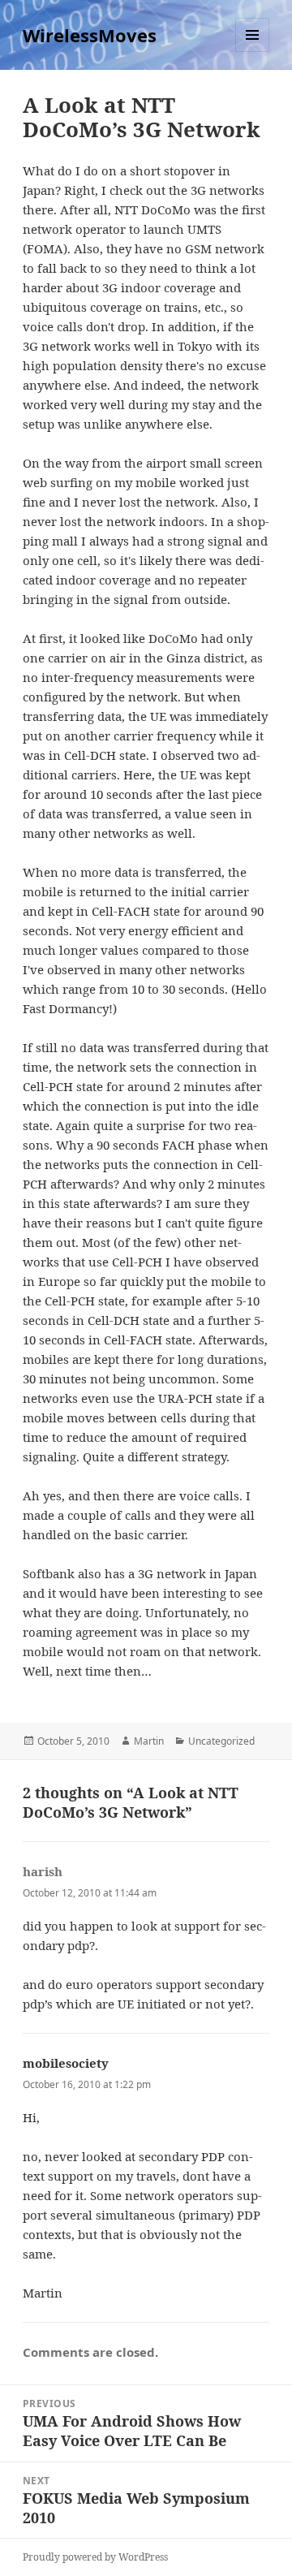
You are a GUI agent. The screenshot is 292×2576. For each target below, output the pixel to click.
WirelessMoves (90, 35)
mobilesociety (66, 2063)
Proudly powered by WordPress (95, 2557)
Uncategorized (221, 1741)
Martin (149, 1741)
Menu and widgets (253, 52)
